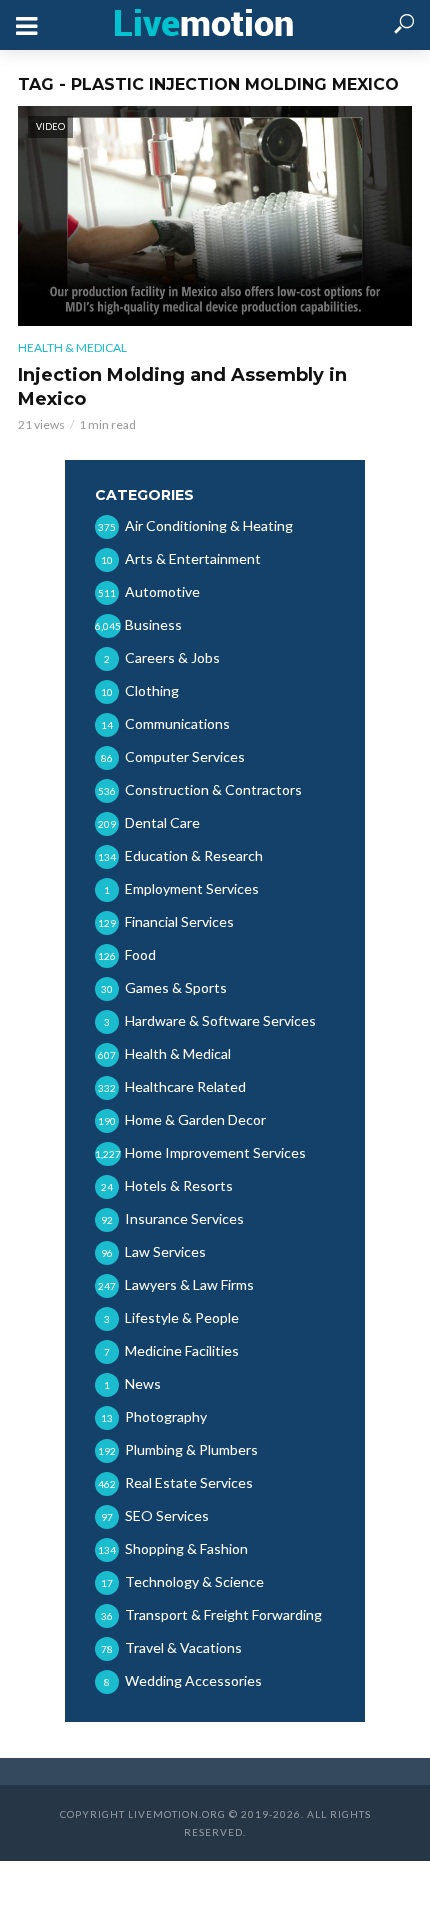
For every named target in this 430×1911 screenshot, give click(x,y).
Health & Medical (72, 347)
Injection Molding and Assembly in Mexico (182, 387)
